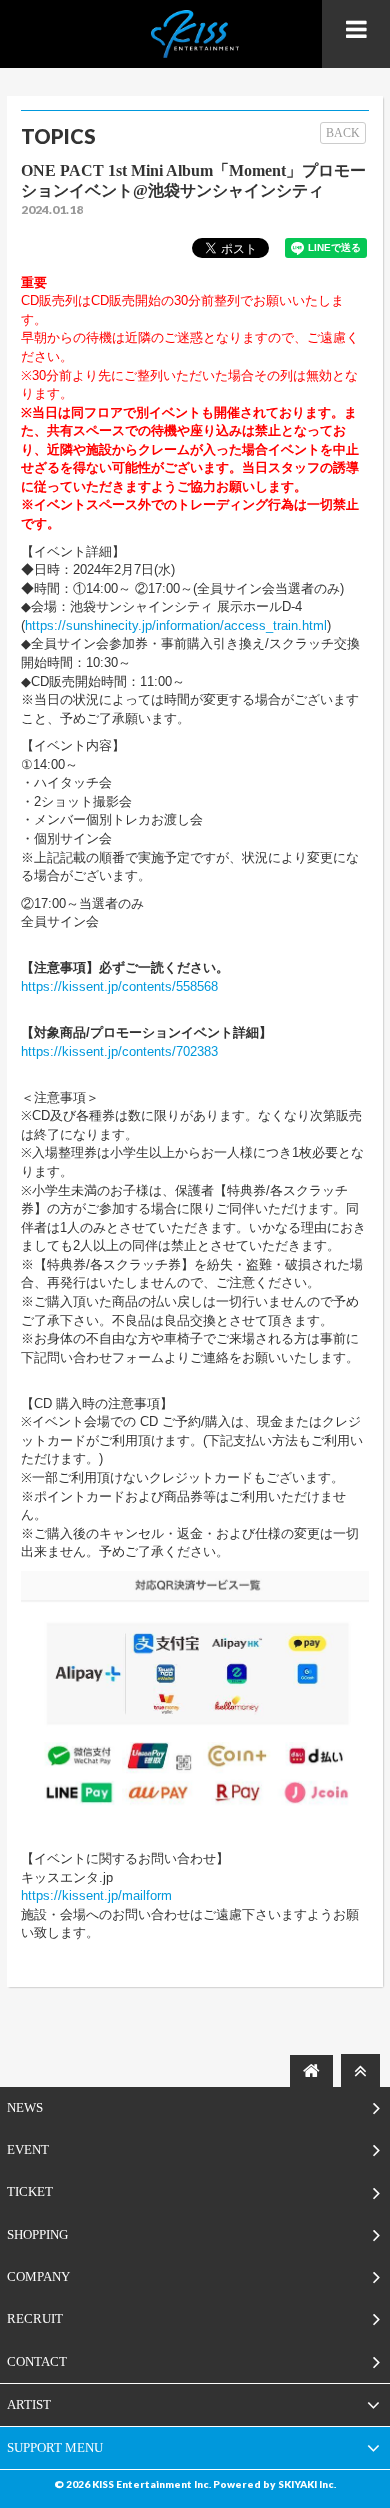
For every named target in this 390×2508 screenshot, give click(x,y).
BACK (343, 133)
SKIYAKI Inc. (307, 2484)
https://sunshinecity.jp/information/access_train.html (176, 625)
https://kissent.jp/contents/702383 (119, 1051)
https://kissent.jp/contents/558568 (119, 986)
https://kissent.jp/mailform (96, 1895)
